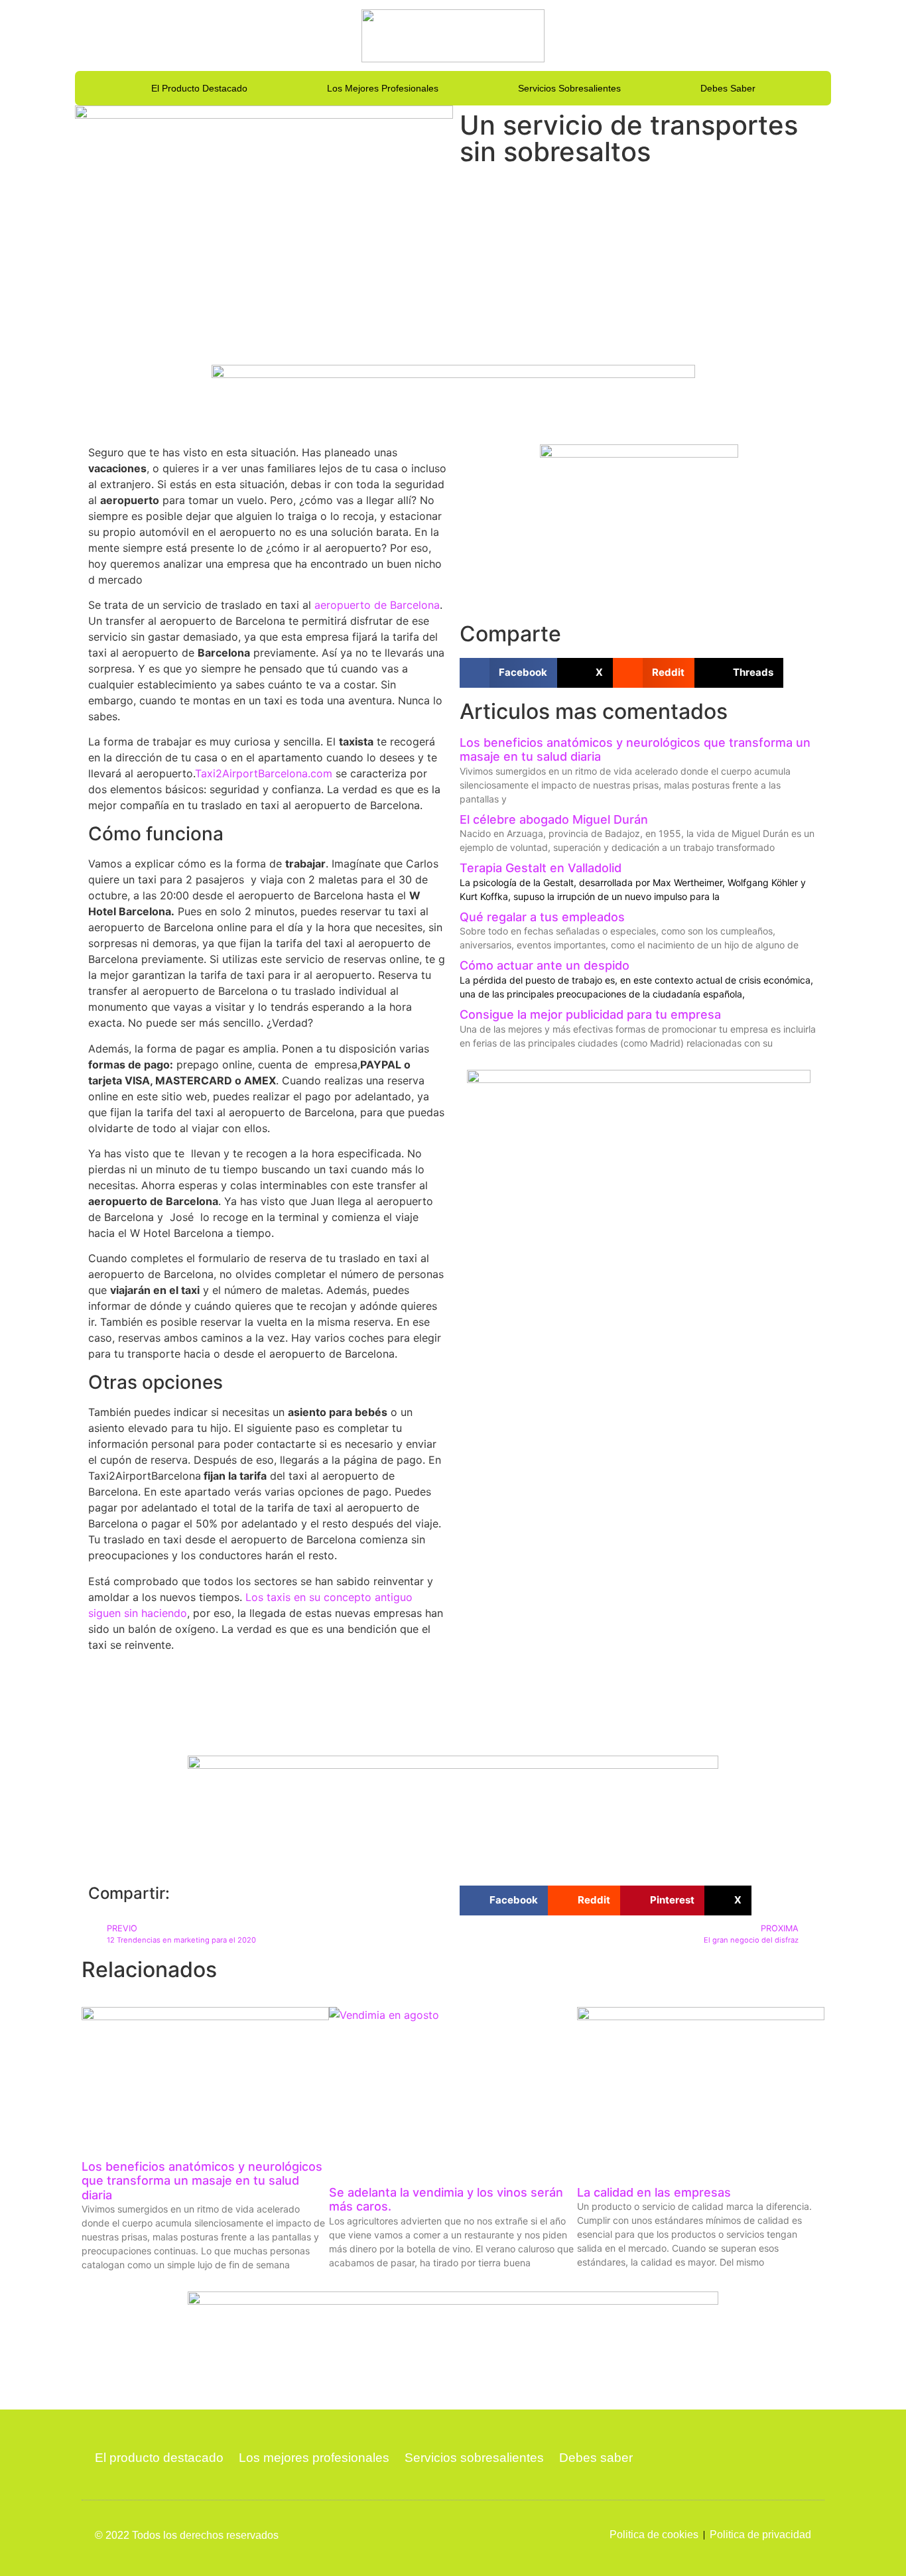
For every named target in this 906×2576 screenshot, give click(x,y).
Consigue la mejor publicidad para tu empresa (590, 1014)
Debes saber (728, 88)
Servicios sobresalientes (569, 88)
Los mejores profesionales (383, 88)
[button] (508, 673)
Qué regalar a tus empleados (542, 917)
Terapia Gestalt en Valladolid (541, 868)
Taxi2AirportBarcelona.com (264, 773)
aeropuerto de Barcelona (377, 605)
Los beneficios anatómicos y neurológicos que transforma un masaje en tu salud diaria (202, 2181)
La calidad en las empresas (654, 2192)
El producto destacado (199, 88)
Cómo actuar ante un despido (545, 965)
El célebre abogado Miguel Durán (554, 819)
